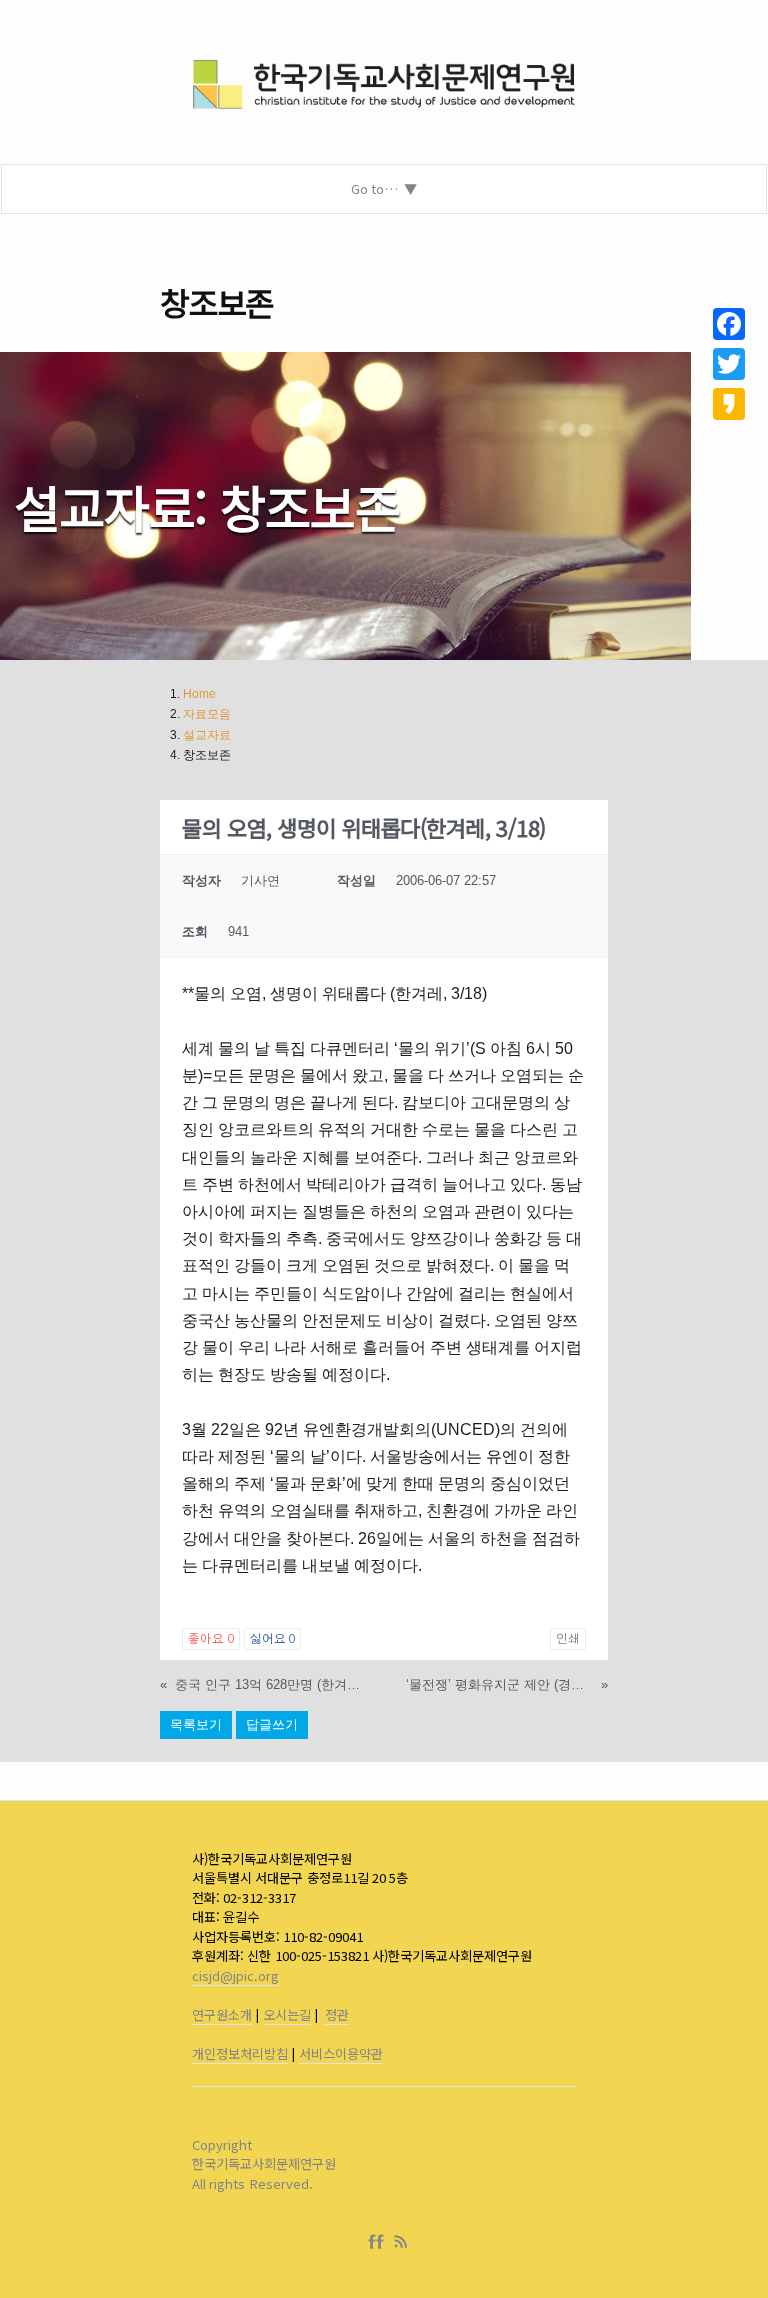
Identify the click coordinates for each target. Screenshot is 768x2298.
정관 (337, 2014)
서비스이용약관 (341, 2053)
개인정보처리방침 (240, 2053)
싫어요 (272, 1639)
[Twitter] (729, 364)
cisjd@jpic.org (235, 1975)
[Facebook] (380, 2242)
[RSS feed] (401, 2242)
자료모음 (207, 714)
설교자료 (207, 735)
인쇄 (568, 1639)
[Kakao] (729, 404)
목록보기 (196, 1724)
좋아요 (210, 1639)
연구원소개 (222, 2014)
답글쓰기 (272, 1724)
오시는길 (287, 2014)
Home (199, 694)
